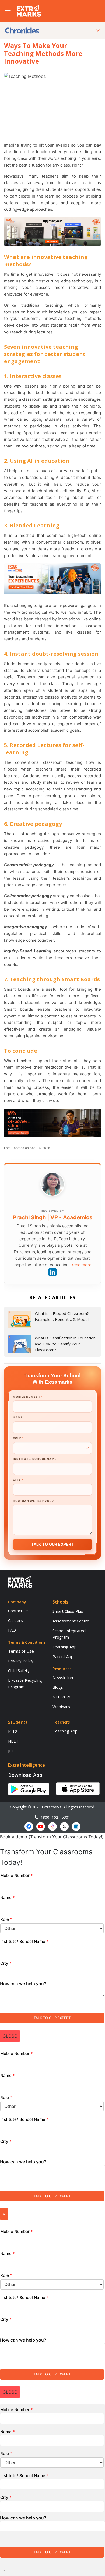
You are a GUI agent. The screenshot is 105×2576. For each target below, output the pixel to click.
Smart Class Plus (68, 1611)
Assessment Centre (71, 1621)
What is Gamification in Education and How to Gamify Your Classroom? (65, 1344)
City (18, 1480)
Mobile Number (27, 1397)
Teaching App (65, 1731)
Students (18, 1722)
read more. (82, 1265)
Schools (60, 1602)
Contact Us (18, 1611)
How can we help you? (33, 1501)
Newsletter (63, 1677)
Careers (15, 1620)
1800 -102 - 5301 (54, 1817)
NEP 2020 (62, 1697)
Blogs (58, 1687)
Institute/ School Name (36, 1459)
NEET (13, 1741)
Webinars (61, 1707)
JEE (11, 1751)
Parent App (63, 1656)
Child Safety (19, 1670)
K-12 (13, 1731)
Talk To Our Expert (52, 1544)
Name (19, 1418)
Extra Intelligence (27, 1765)
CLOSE (10, 2036)
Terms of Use (21, 1651)
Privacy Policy (21, 1661)
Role (18, 1438)
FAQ (12, 1630)
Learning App (65, 1647)
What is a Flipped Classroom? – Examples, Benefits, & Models (63, 1316)
